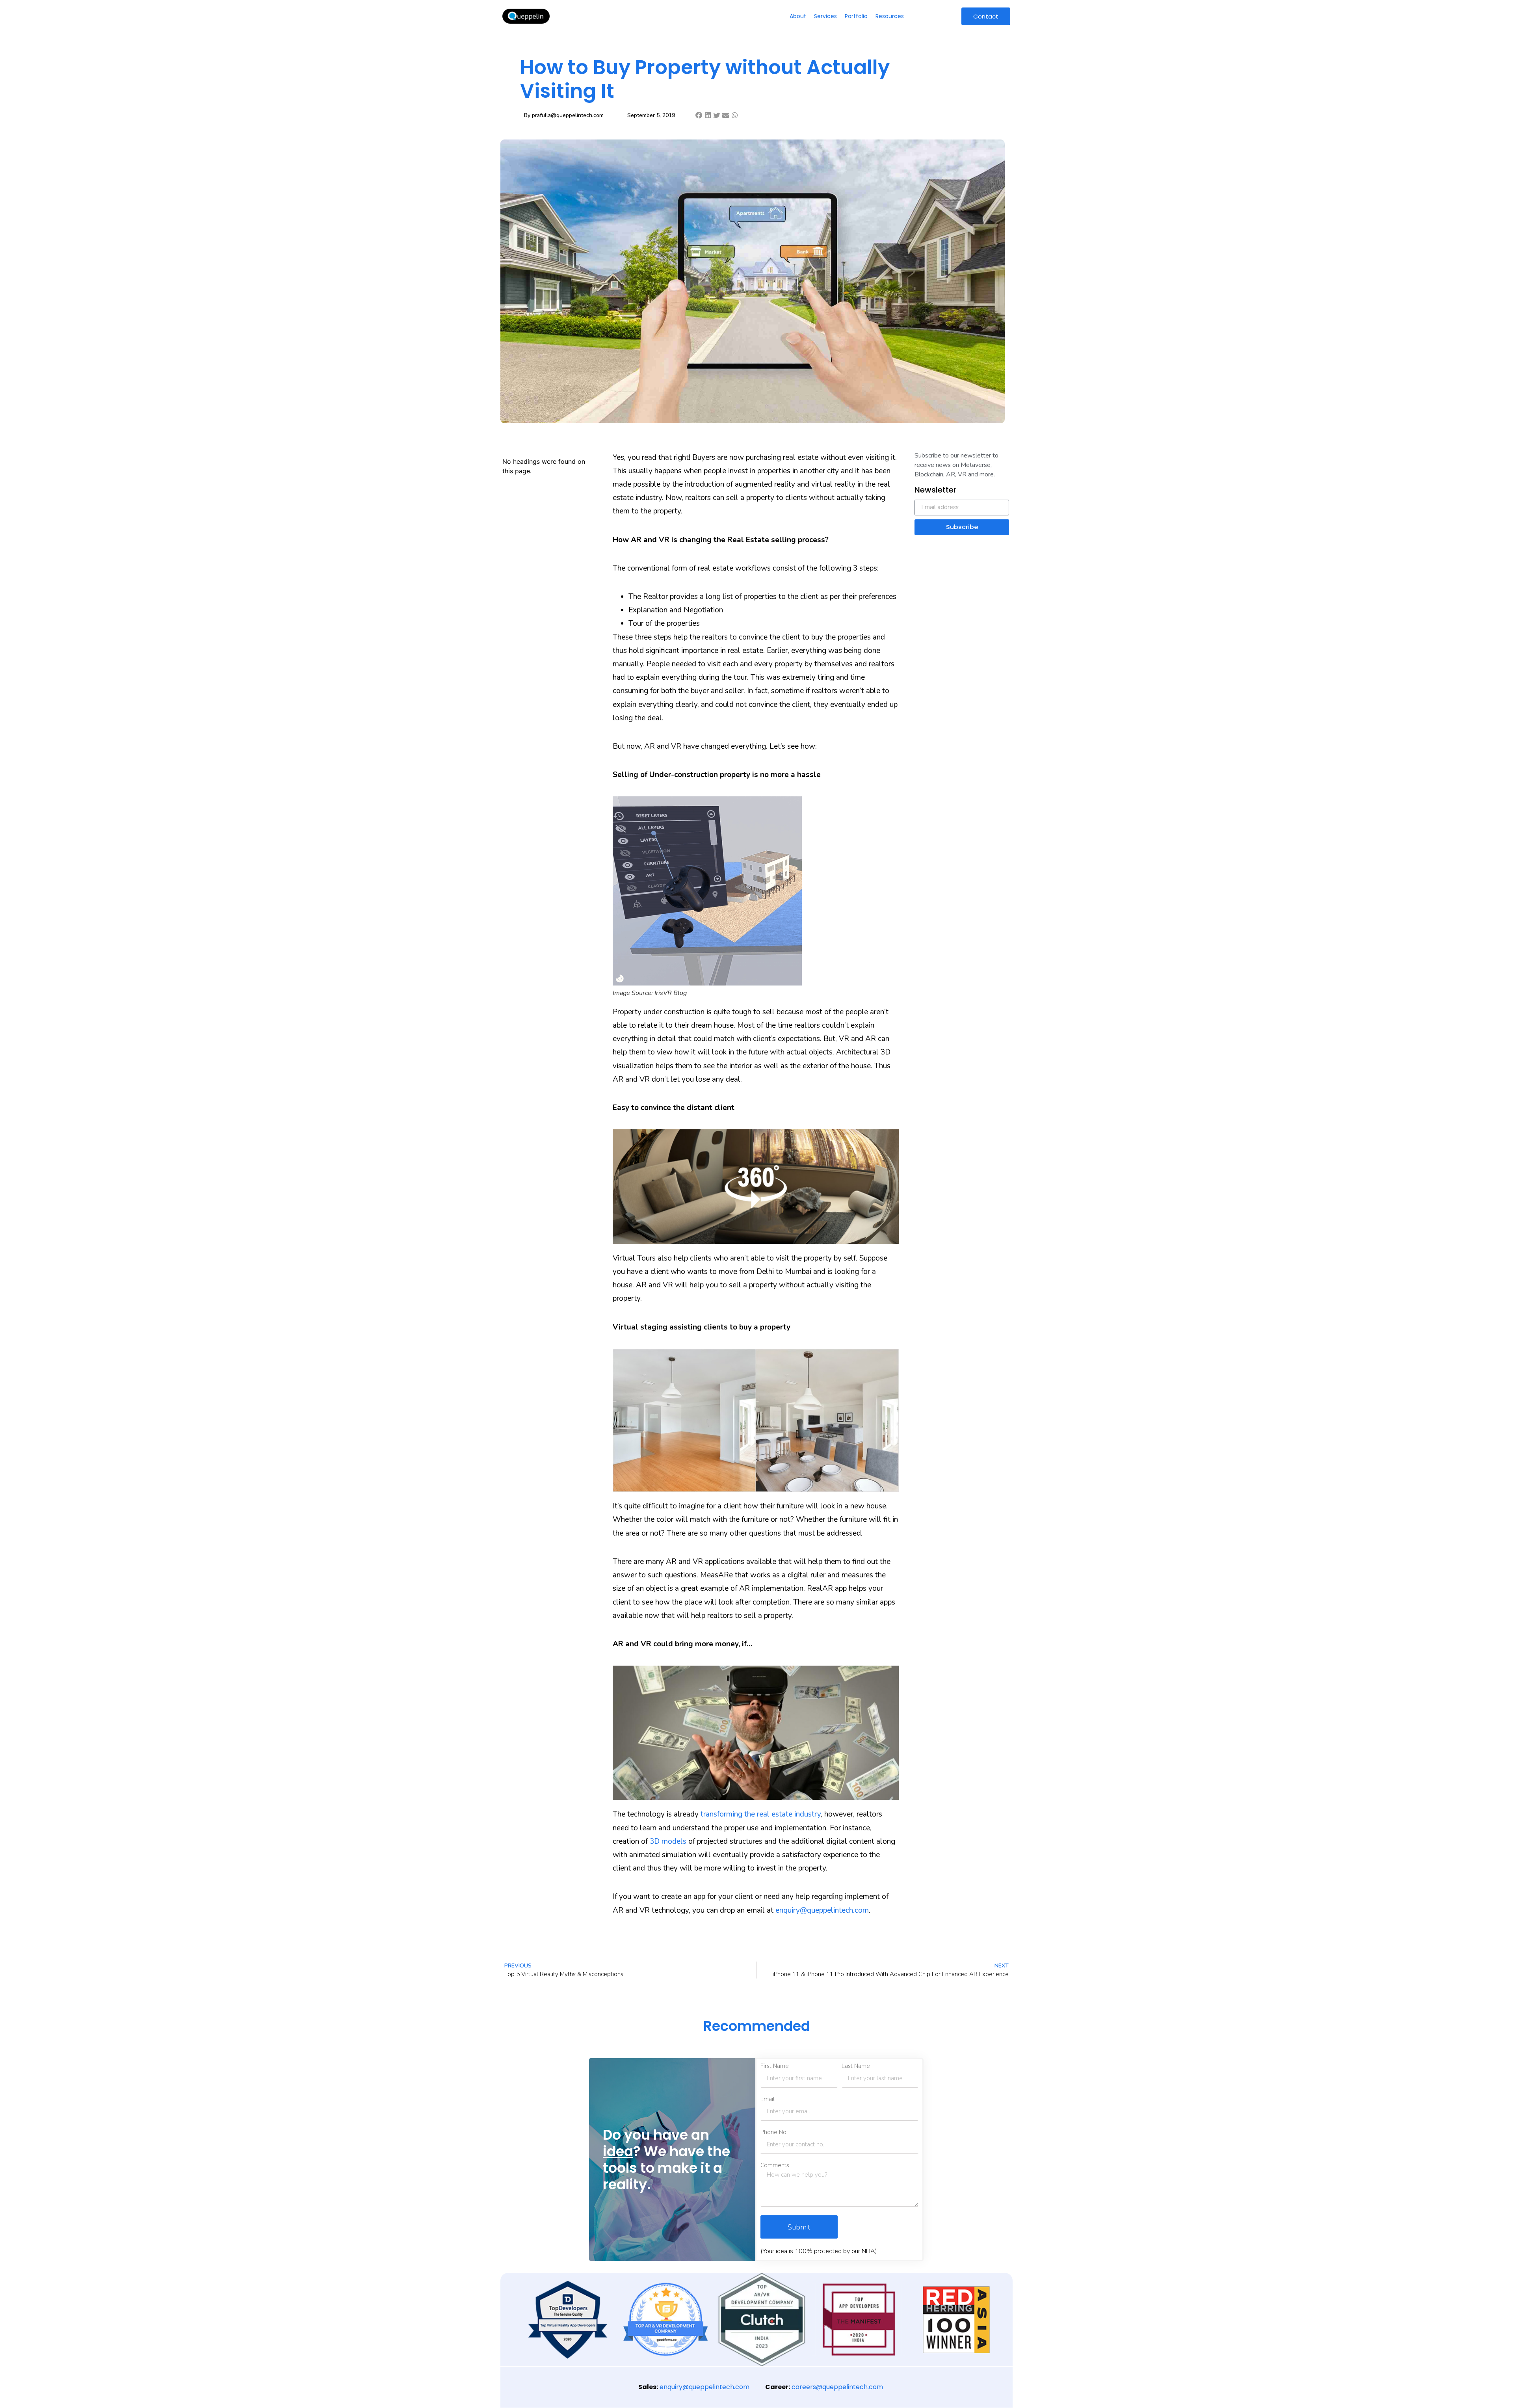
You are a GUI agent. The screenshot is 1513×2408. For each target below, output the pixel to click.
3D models (668, 1841)
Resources (890, 16)
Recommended (757, 2026)
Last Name (856, 2066)
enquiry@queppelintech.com (822, 1910)
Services (825, 16)
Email (768, 2099)
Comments (775, 2165)
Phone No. (774, 2132)
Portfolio (856, 16)
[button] (699, 115)
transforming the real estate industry (761, 1814)
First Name (775, 2066)
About (798, 16)
